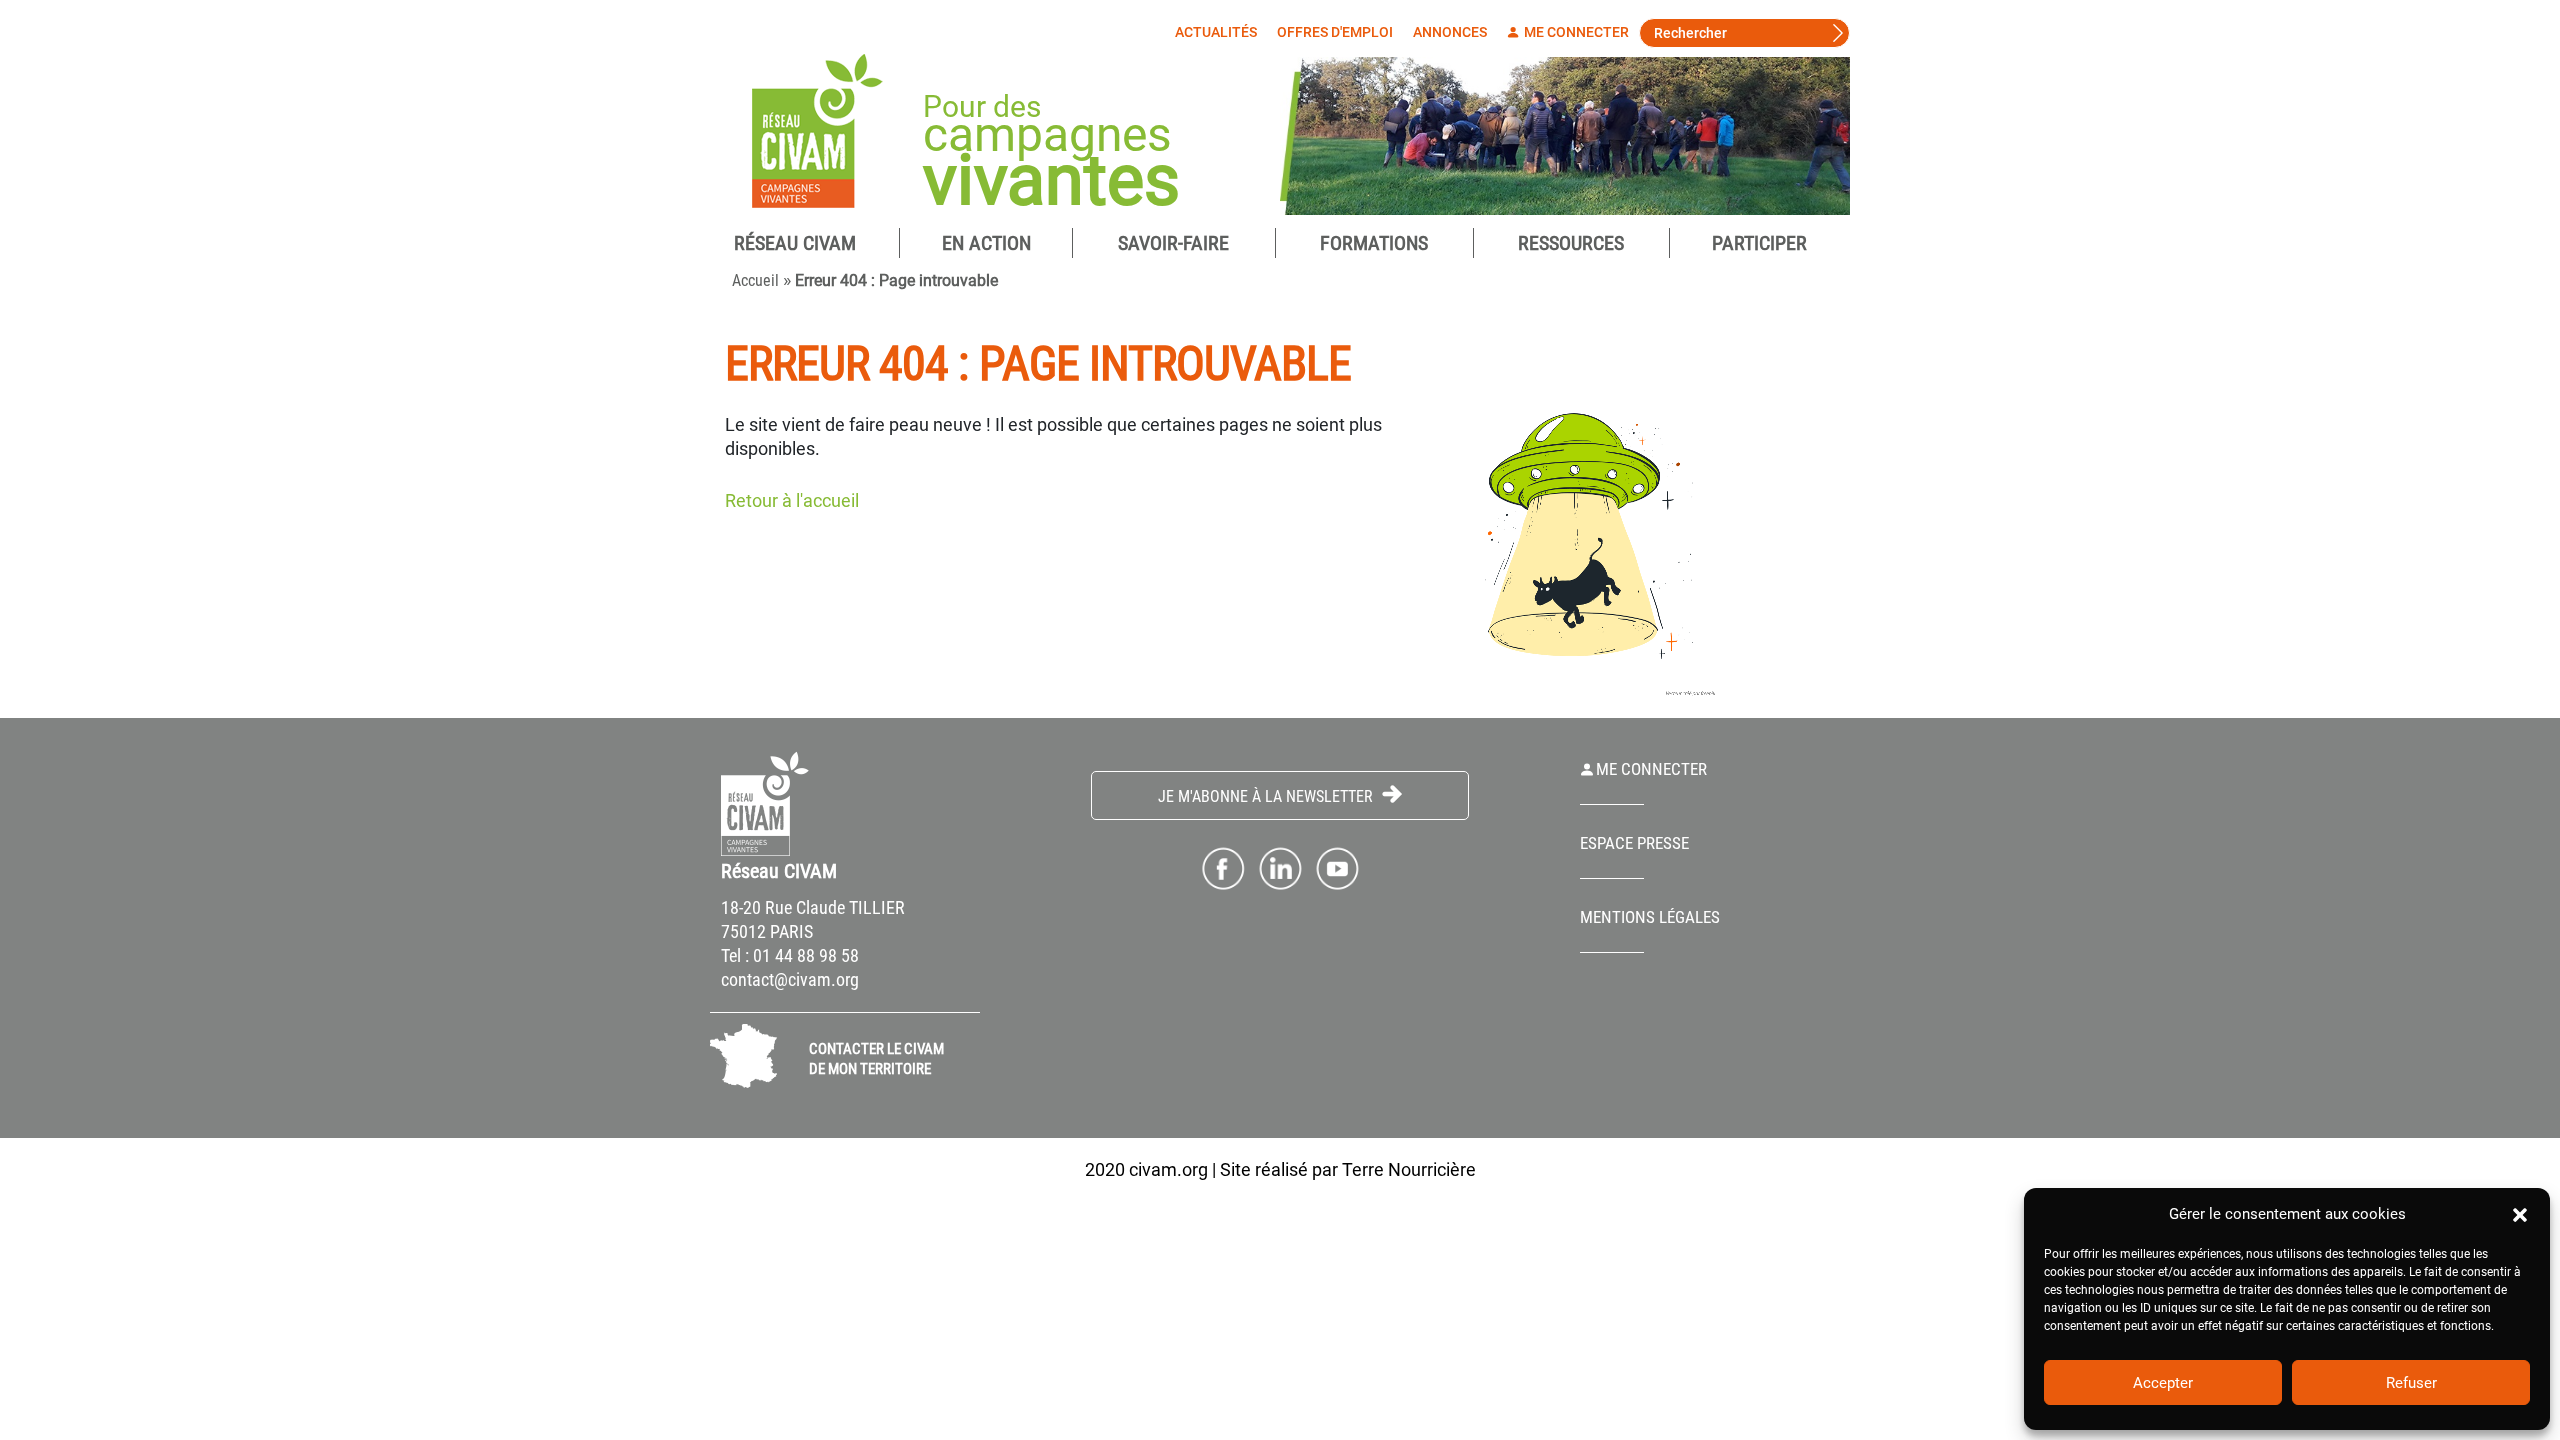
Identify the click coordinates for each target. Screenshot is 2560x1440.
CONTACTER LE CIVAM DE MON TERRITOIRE (876, 1059)
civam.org (1168, 1169)
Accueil (755, 280)
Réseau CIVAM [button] (795, 243)
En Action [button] (986, 243)
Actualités (1216, 32)
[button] (2520, 1214)
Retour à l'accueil (792, 500)
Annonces (1450, 32)
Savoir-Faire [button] (1173, 243)
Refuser (2411, 1383)
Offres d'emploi (1335, 32)
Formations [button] (1374, 243)
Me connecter (1575, 32)
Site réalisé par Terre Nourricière (1348, 1169)
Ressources (1571, 243)
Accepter (2163, 1383)
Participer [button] (1759, 243)
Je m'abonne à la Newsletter (1267, 796)
